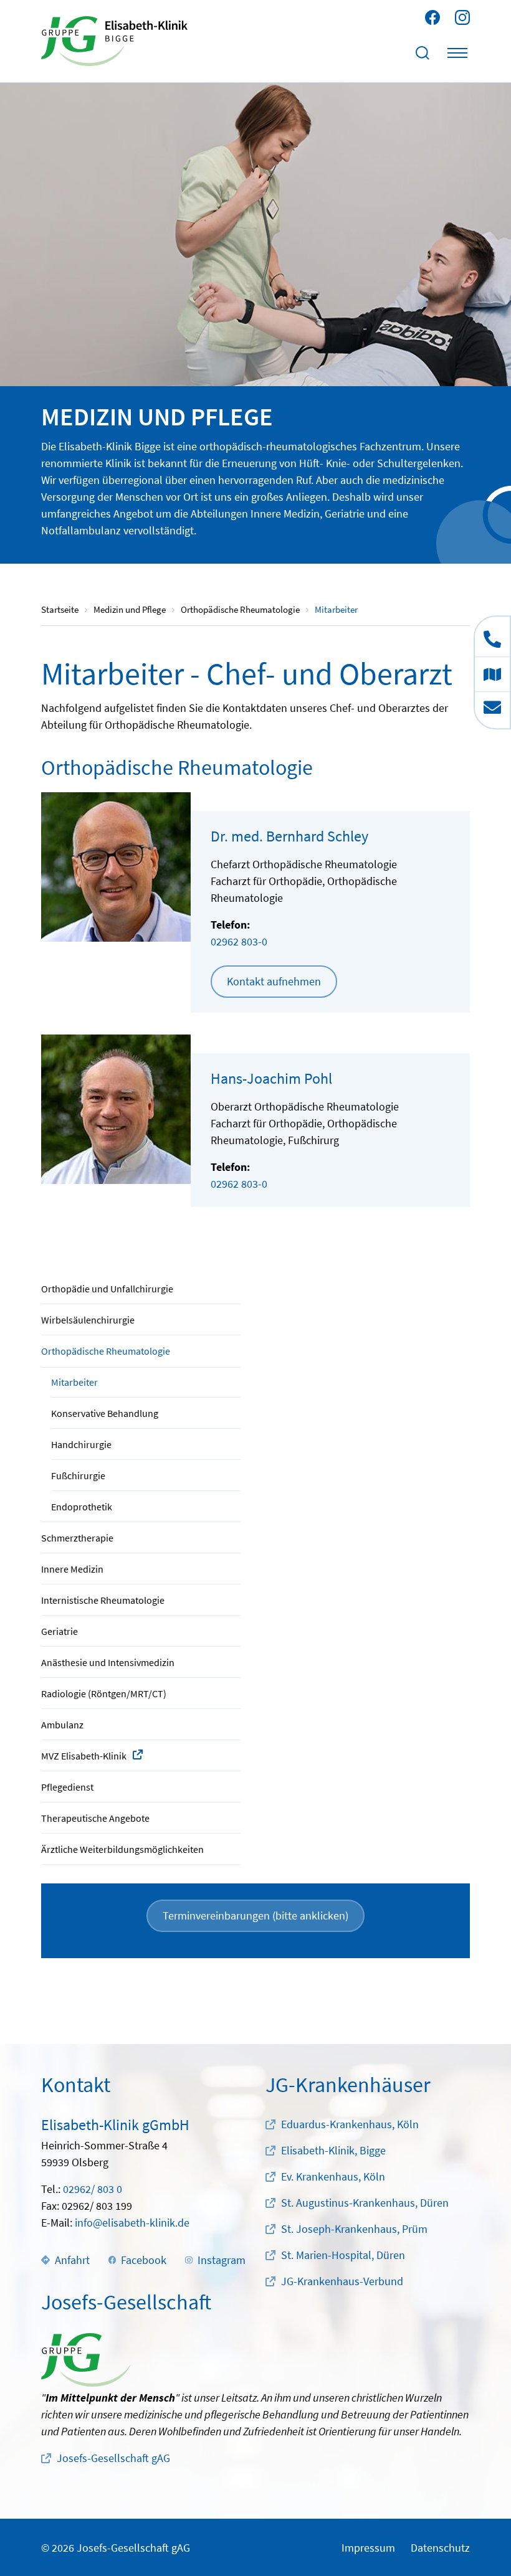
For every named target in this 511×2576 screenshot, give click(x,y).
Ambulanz (62, 1725)
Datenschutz (440, 2548)
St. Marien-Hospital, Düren (343, 2255)
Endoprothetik (82, 1507)
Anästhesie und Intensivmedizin (108, 1662)
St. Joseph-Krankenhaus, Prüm (354, 2229)
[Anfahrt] (492, 674)
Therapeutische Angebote (95, 1818)
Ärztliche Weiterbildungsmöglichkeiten (122, 1849)
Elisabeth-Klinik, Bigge (333, 2150)
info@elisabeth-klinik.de (132, 2223)
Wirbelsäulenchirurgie (88, 1320)
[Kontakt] (492, 710)
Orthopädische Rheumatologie (106, 1351)
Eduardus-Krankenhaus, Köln (350, 2124)
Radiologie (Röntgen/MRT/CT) (104, 1693)
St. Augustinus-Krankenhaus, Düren (365, 2203)
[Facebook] (432, 17)
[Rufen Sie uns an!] (492, 637)
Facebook (144, 2260)
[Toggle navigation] (457, 53)
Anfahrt (72, 2260)
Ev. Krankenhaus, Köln (333, 2176)
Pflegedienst (67, 1787)
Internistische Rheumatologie (103, 1600)
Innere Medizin (72, 1569)
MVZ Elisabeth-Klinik (84, 1756)
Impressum (368, 2548)
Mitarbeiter (74, 1382)
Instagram (222, 2260)
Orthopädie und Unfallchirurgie (107, 1289)
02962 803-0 (239, 941)
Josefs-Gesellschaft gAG (113, 2458)
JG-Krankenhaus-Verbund (342, 2281)
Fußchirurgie (78, 1475)
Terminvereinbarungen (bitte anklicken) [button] (255, 1915)
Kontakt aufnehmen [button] (274, 981)
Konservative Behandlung (105, 1413)
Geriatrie (60, 1631)
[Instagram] (462, 17)
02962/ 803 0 (93, 2189)
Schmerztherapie (77, 1538)
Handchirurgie (81, 1444)
